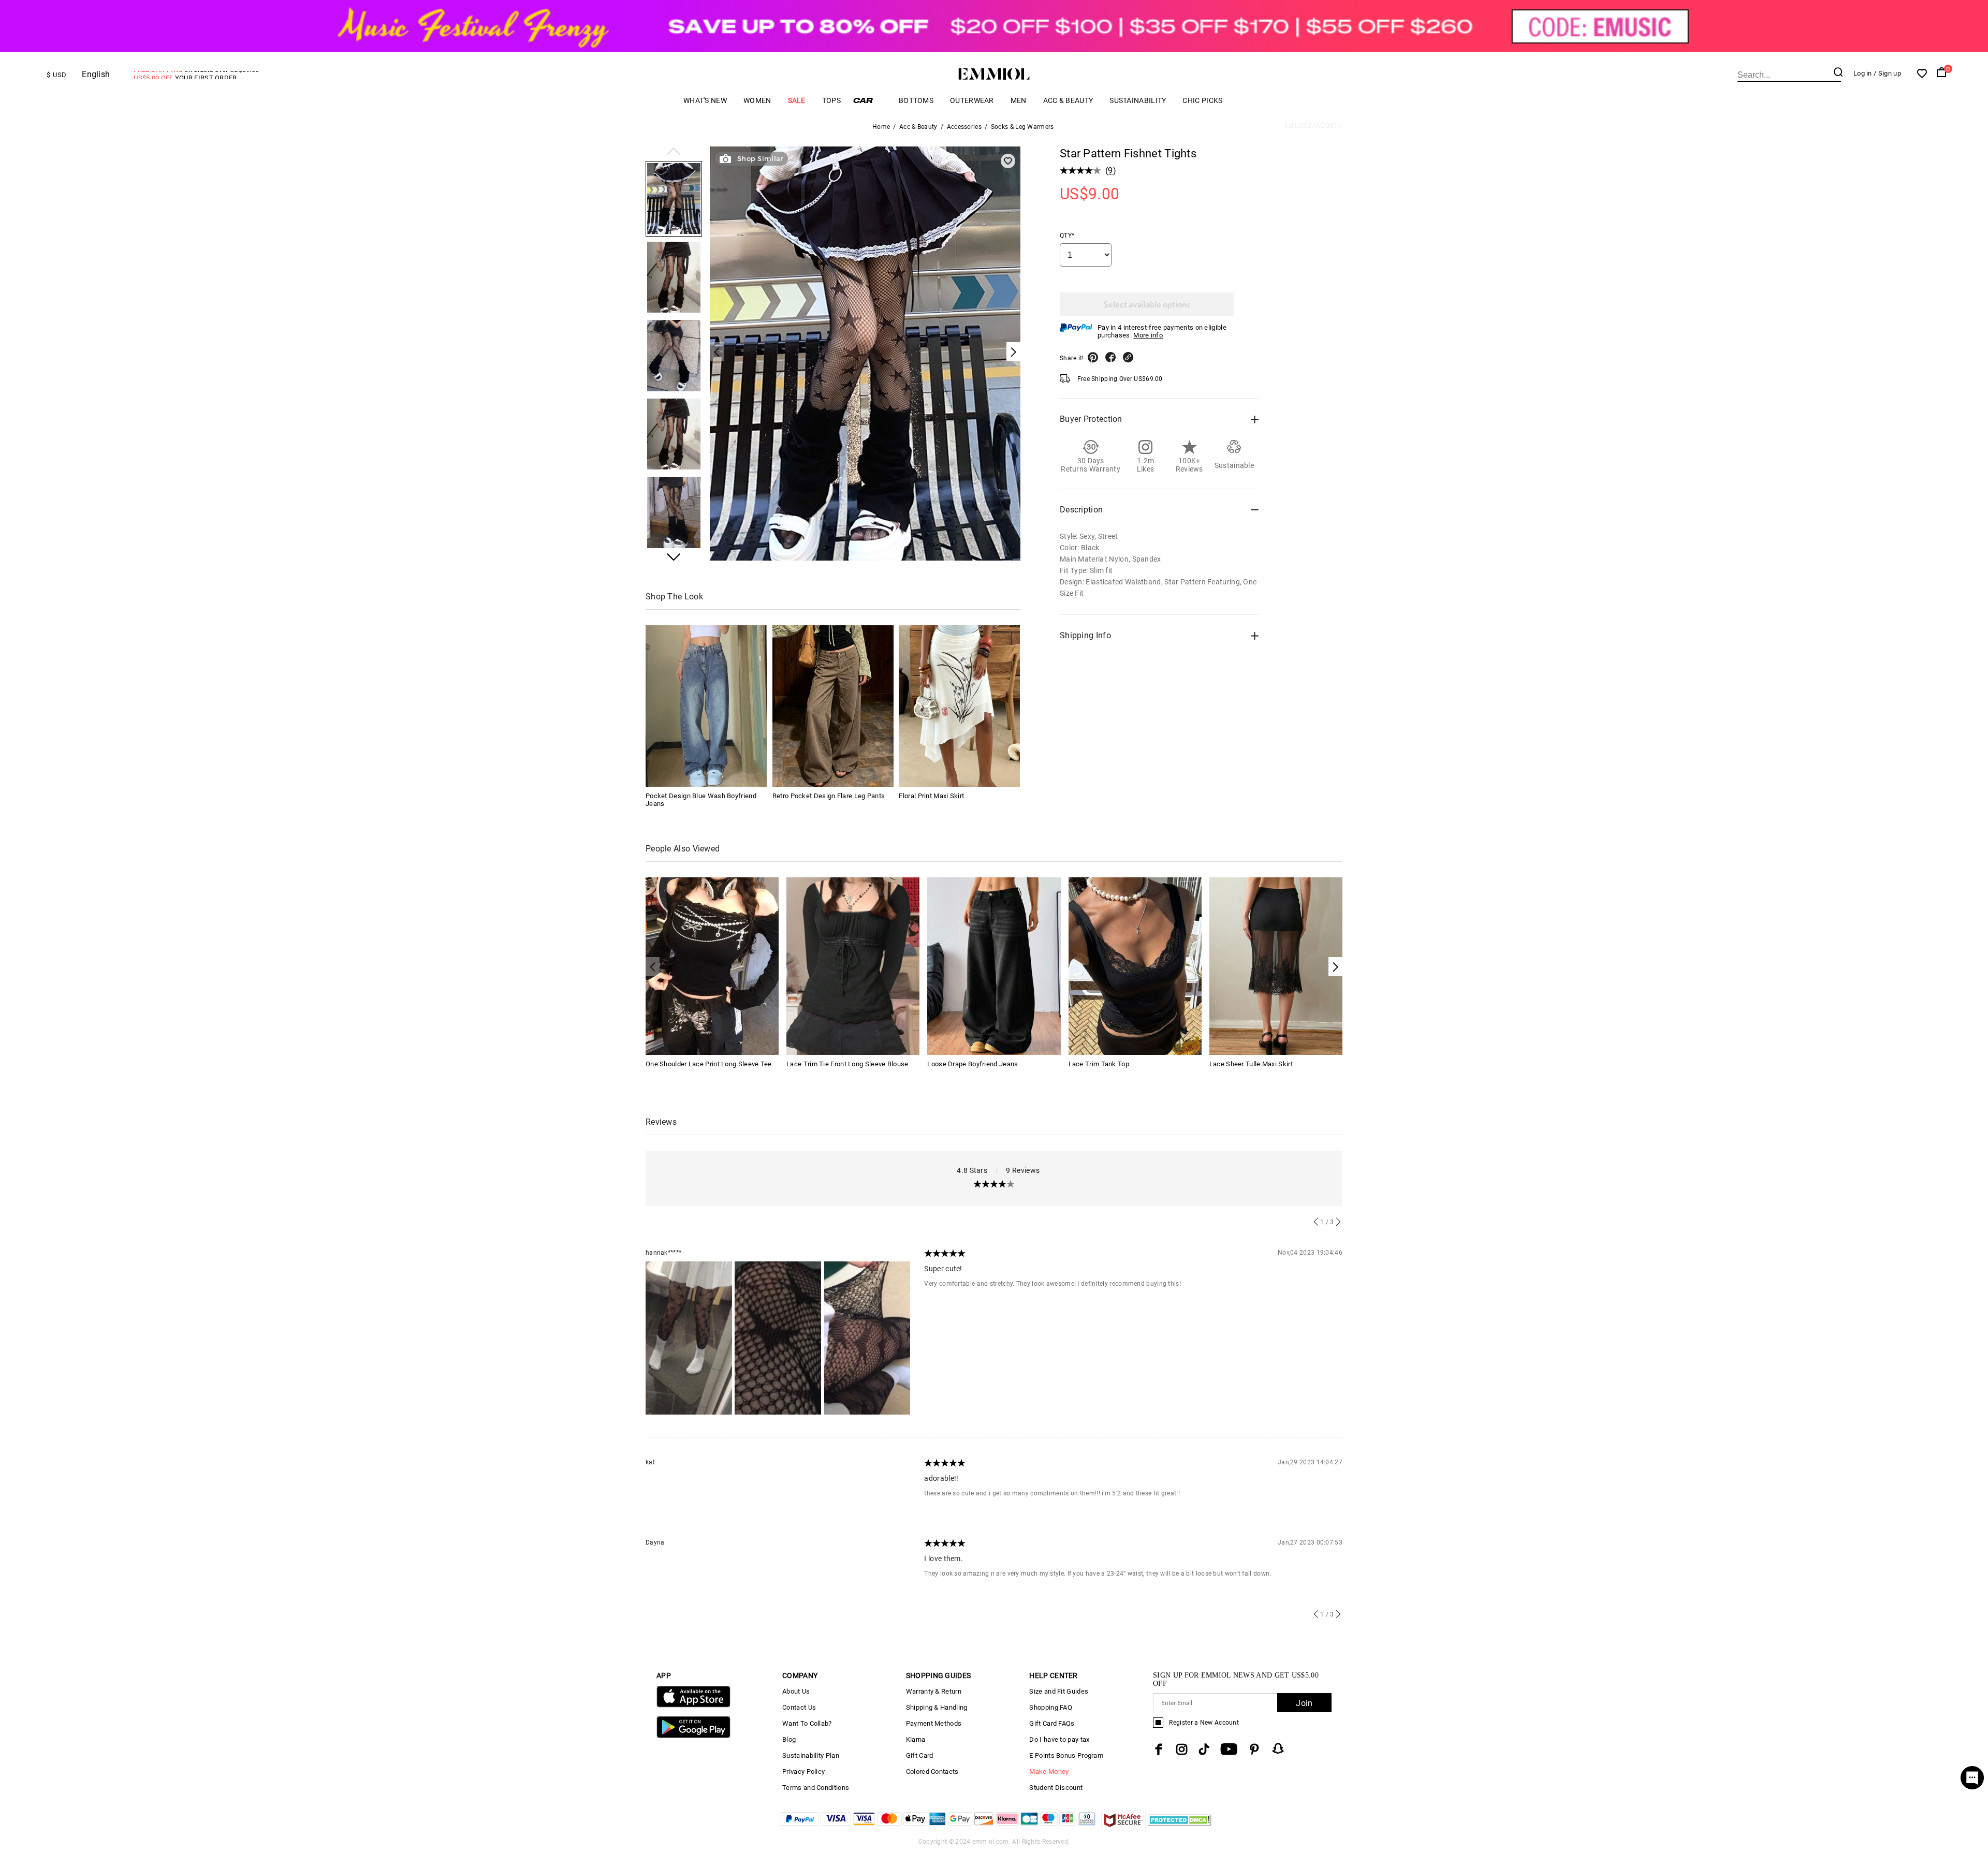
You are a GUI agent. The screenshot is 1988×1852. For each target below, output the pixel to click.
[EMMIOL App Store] (693, 1705)
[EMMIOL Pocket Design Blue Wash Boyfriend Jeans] (706, 706)
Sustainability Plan (811, 1755)
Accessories (964, 127)
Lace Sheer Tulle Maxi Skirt (1251, 1064)
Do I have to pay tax (1059, 1739)
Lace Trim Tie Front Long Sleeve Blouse (847, 1064)
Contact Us (799, 1707)
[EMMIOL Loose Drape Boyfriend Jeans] (994, 965)
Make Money (1049, 1772)
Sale (797, 100)
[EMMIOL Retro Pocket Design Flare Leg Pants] (833, 706)
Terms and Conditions (816, 1788)
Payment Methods (934, 1723)
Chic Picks (1202, 100)
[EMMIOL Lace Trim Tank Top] (1135, 965)
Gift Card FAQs (1052, 1723)
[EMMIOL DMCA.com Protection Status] (1180, 1826)
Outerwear (972, 100)
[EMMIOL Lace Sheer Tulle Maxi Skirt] (1276, 965)
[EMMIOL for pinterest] (1254, 1749)
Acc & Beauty (1068, 100)
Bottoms (916, 100)
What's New (705, 100)
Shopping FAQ (1051, 1707)
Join (1304, 1703)
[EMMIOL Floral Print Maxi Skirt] (959, 706)
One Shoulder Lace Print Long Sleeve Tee (709, 1064)
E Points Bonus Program (1066, 1755)
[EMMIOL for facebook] (1159, 1749)
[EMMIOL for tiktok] (1204, 1749)
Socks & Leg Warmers (1022, 127)
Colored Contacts (932, 1772)
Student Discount (1056, 1788)
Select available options (1147, 304)
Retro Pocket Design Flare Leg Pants (829, 796)
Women (757, 100)
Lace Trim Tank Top (1099, 1064)
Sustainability (1138, 100)
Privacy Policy (803, 1772)
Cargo (870, 100)
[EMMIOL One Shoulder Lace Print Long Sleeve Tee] (712, 965)
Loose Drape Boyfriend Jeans (973, 1064)
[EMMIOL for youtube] (1229, 1749)
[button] (674, 152)
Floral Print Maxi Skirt (931, 796)
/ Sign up (1887, 73)
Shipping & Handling (937, 1707)
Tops (831, 100)
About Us (796, 1691)
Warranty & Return (934, 1691)
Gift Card (920, 1755)
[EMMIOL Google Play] (693, 1736)
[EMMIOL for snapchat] (1278, 1748)
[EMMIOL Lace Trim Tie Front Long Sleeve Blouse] (853, 965)
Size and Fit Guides (1059, 1691)
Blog (789, 1739)
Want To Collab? (807, 1723)
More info (1148, 335)
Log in (1863, 73)
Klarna (916, 1739)
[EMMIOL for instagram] (1182, 1749)
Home (881, 127)
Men (1019, 100)
